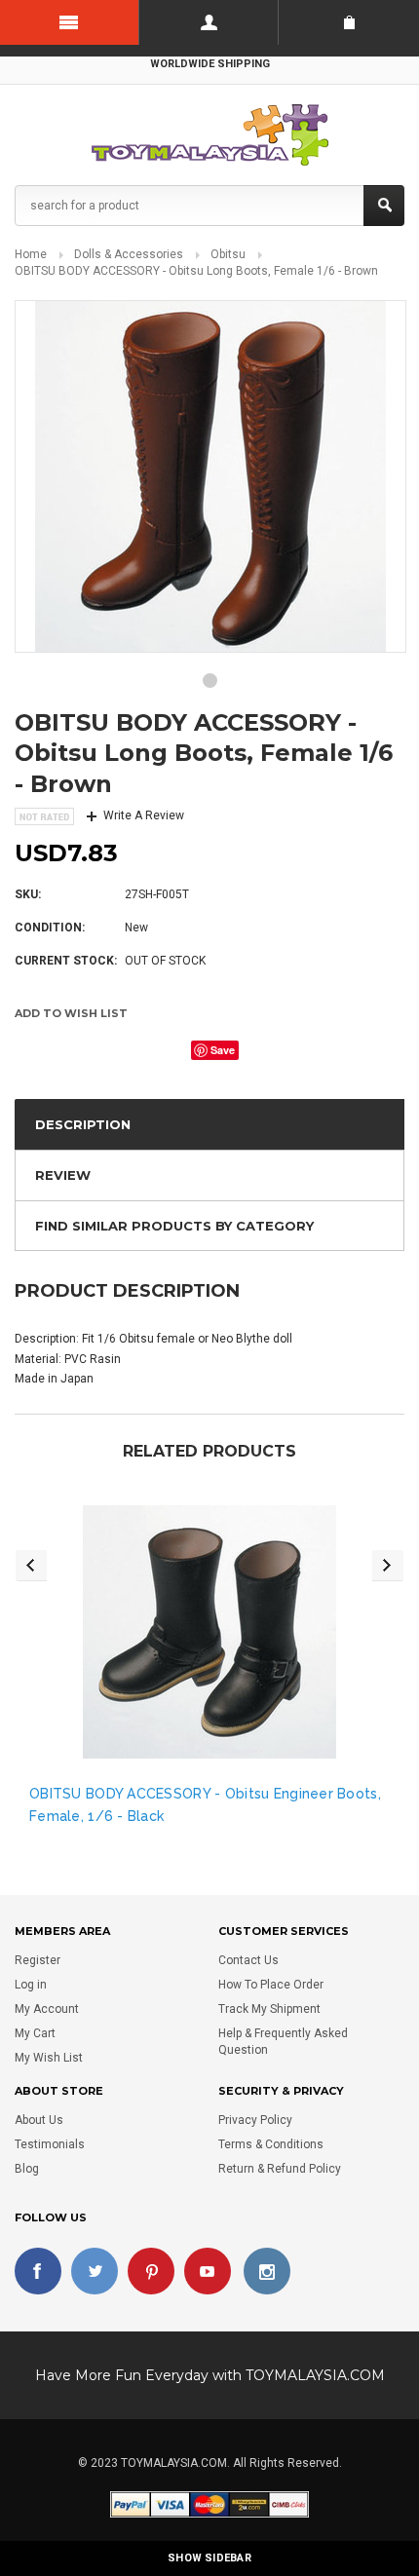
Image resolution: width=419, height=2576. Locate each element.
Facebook (38, 2271)
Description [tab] (83, 1124)
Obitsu (228, 254)
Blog (27, 2169)
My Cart (35, 2033)
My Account (47, 2009)
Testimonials (50, 2144)
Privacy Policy (255, 2120)
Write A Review (144, 815)
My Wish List (49, 2058)
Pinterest (151, 2271)
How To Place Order (271, 1985)
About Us (39, 2120)
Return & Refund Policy (280, 2169)
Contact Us (248, 1960)
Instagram (267, 2271)
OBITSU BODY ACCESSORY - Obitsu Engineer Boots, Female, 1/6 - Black (205, 1804)
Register (38, 1960)
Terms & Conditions (271, 2144)
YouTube (208, 2271)
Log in (31, 1985)
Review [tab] (63, 1175)
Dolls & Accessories (129, 254)
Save (223, 1050)
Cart (348, 22)
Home (31, 254)
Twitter (95, 2271)
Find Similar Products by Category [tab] (174, 1226)
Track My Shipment (269, 2009)
